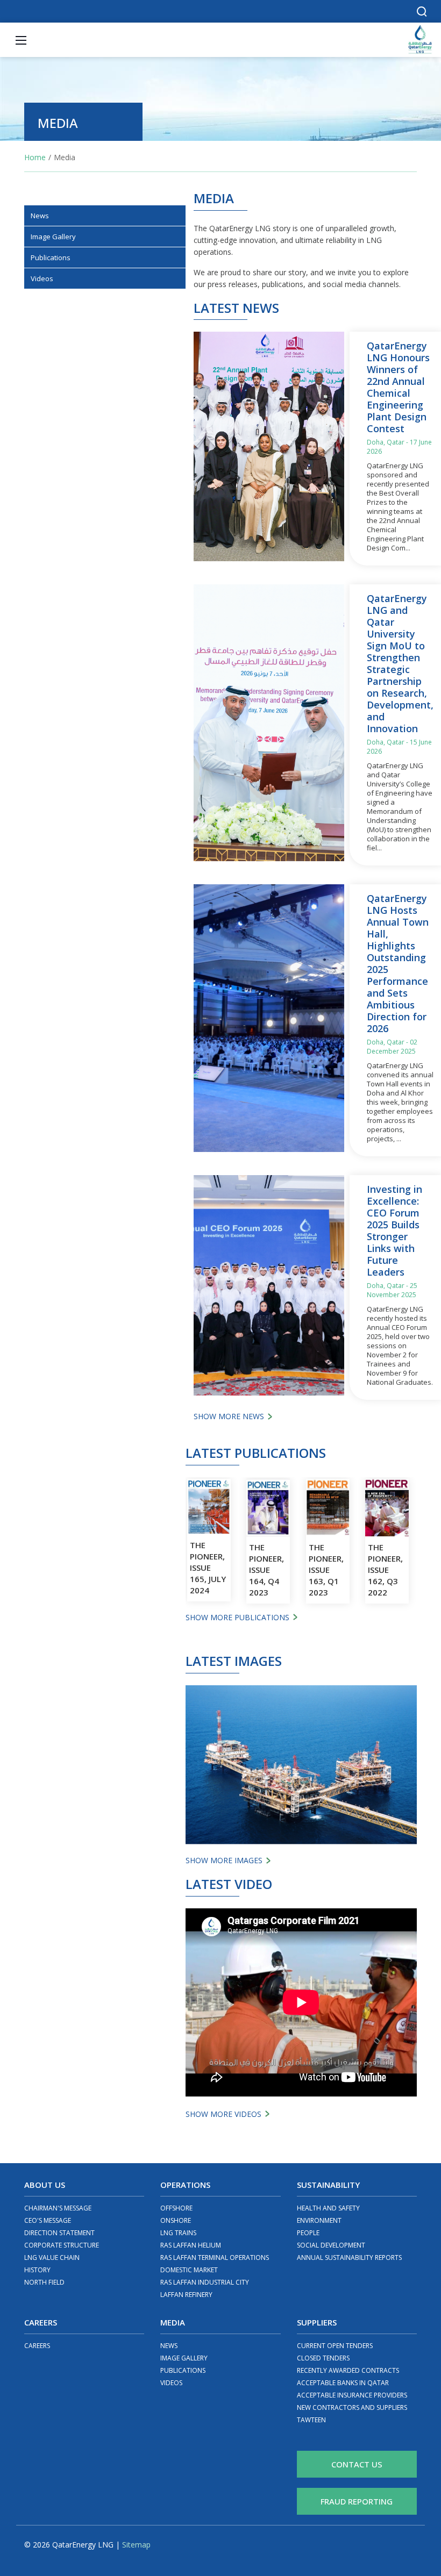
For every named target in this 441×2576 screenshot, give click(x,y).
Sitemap (136, 2545)
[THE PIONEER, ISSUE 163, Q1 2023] (328, 1508)
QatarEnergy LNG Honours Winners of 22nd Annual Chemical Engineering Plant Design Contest (398, 387)
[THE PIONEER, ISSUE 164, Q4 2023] (268, 1508)
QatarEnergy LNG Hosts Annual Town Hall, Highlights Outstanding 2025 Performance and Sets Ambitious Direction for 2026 (398, 963)
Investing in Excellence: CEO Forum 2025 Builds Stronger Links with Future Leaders (394, 1230)
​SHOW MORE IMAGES (224, 1860)
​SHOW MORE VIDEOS (223, 2114)
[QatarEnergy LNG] (420, 39)
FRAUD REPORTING (357, 2501)
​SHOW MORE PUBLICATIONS (237, 1617)
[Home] (35, 157)
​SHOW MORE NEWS (229, 1416)
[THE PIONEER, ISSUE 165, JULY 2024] (209, 1507)
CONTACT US (357, 2464)
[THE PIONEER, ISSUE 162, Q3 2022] (387, 1508)
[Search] (422, 11)
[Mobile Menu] (21, 40)
